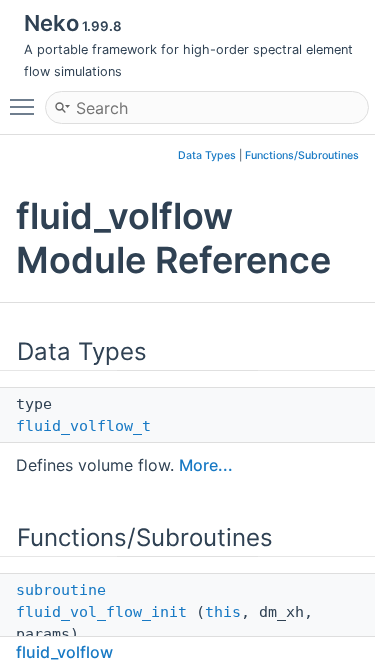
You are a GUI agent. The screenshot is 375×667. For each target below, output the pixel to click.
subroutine (61, 590)
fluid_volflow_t (83, 426)
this (223, 612)
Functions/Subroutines (302, 155)
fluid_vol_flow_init (101, 612)
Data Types (207, 155)
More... (206, 465)
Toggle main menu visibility (26, 106)
